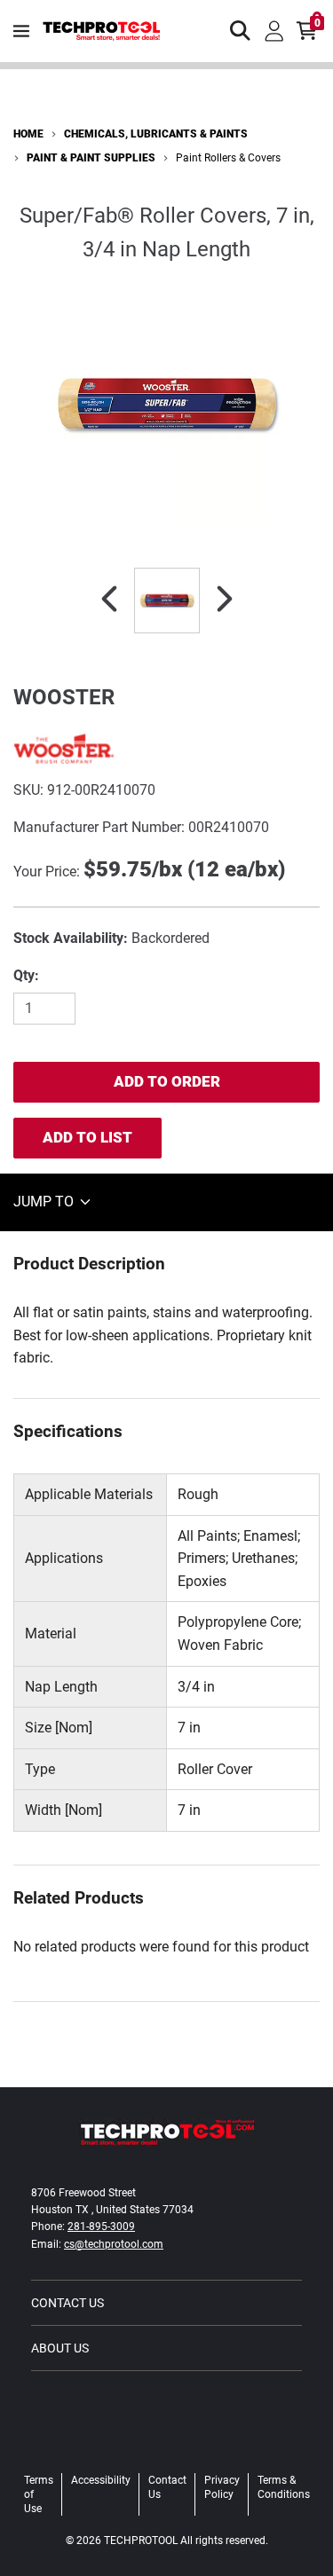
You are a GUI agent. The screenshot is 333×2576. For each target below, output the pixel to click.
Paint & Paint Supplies (91, 158)
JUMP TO (45, 1202)
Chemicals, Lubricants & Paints (156, 134)
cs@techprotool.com (114, 2244)
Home (28, 134)
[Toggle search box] (241, 31)
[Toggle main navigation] (21, 31)
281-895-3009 (101, 2227)
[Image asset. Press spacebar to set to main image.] (167, 601)
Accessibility (101, 2480)
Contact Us (67, 2303)
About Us (60, 2348)
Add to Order (167, 1081)
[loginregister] (274, 31)
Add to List (87, 1137)
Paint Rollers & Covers (228, 158)
